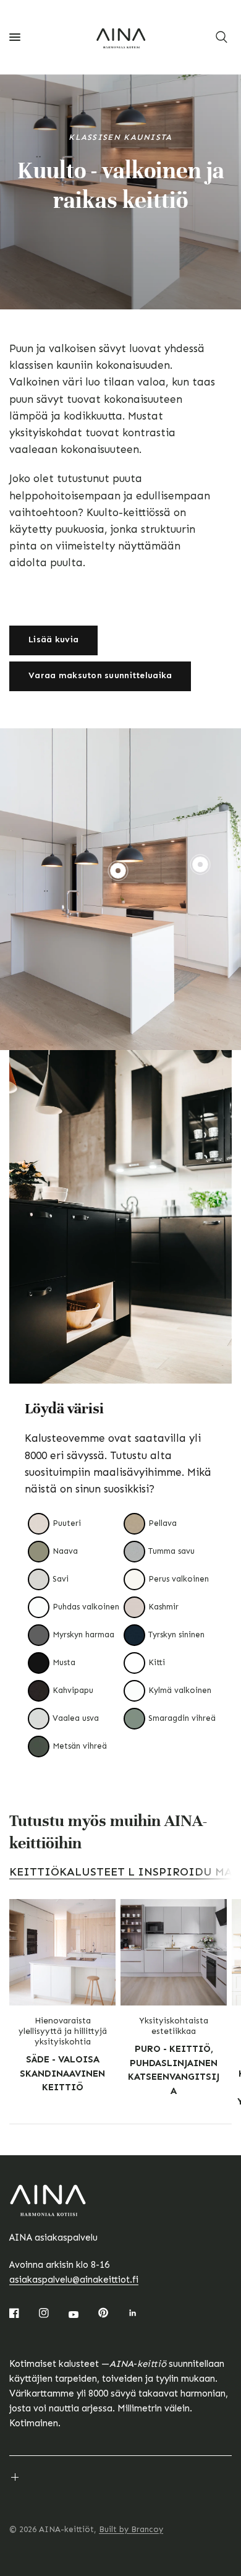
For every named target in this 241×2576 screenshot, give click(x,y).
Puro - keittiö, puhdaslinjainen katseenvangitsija (174, 2070)
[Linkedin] (142, 2313)
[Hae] (222, 37)
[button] (53, 640)
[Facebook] (23, 2313)
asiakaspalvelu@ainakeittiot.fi (74, 2280)
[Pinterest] (112, 2313)
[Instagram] (53, 2313)
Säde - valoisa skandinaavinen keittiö (62, 2073)
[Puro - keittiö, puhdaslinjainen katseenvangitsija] (174, 1952)
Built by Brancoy (131, 2529)
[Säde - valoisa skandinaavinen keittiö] (62, 1952)
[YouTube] (82, 2315)
